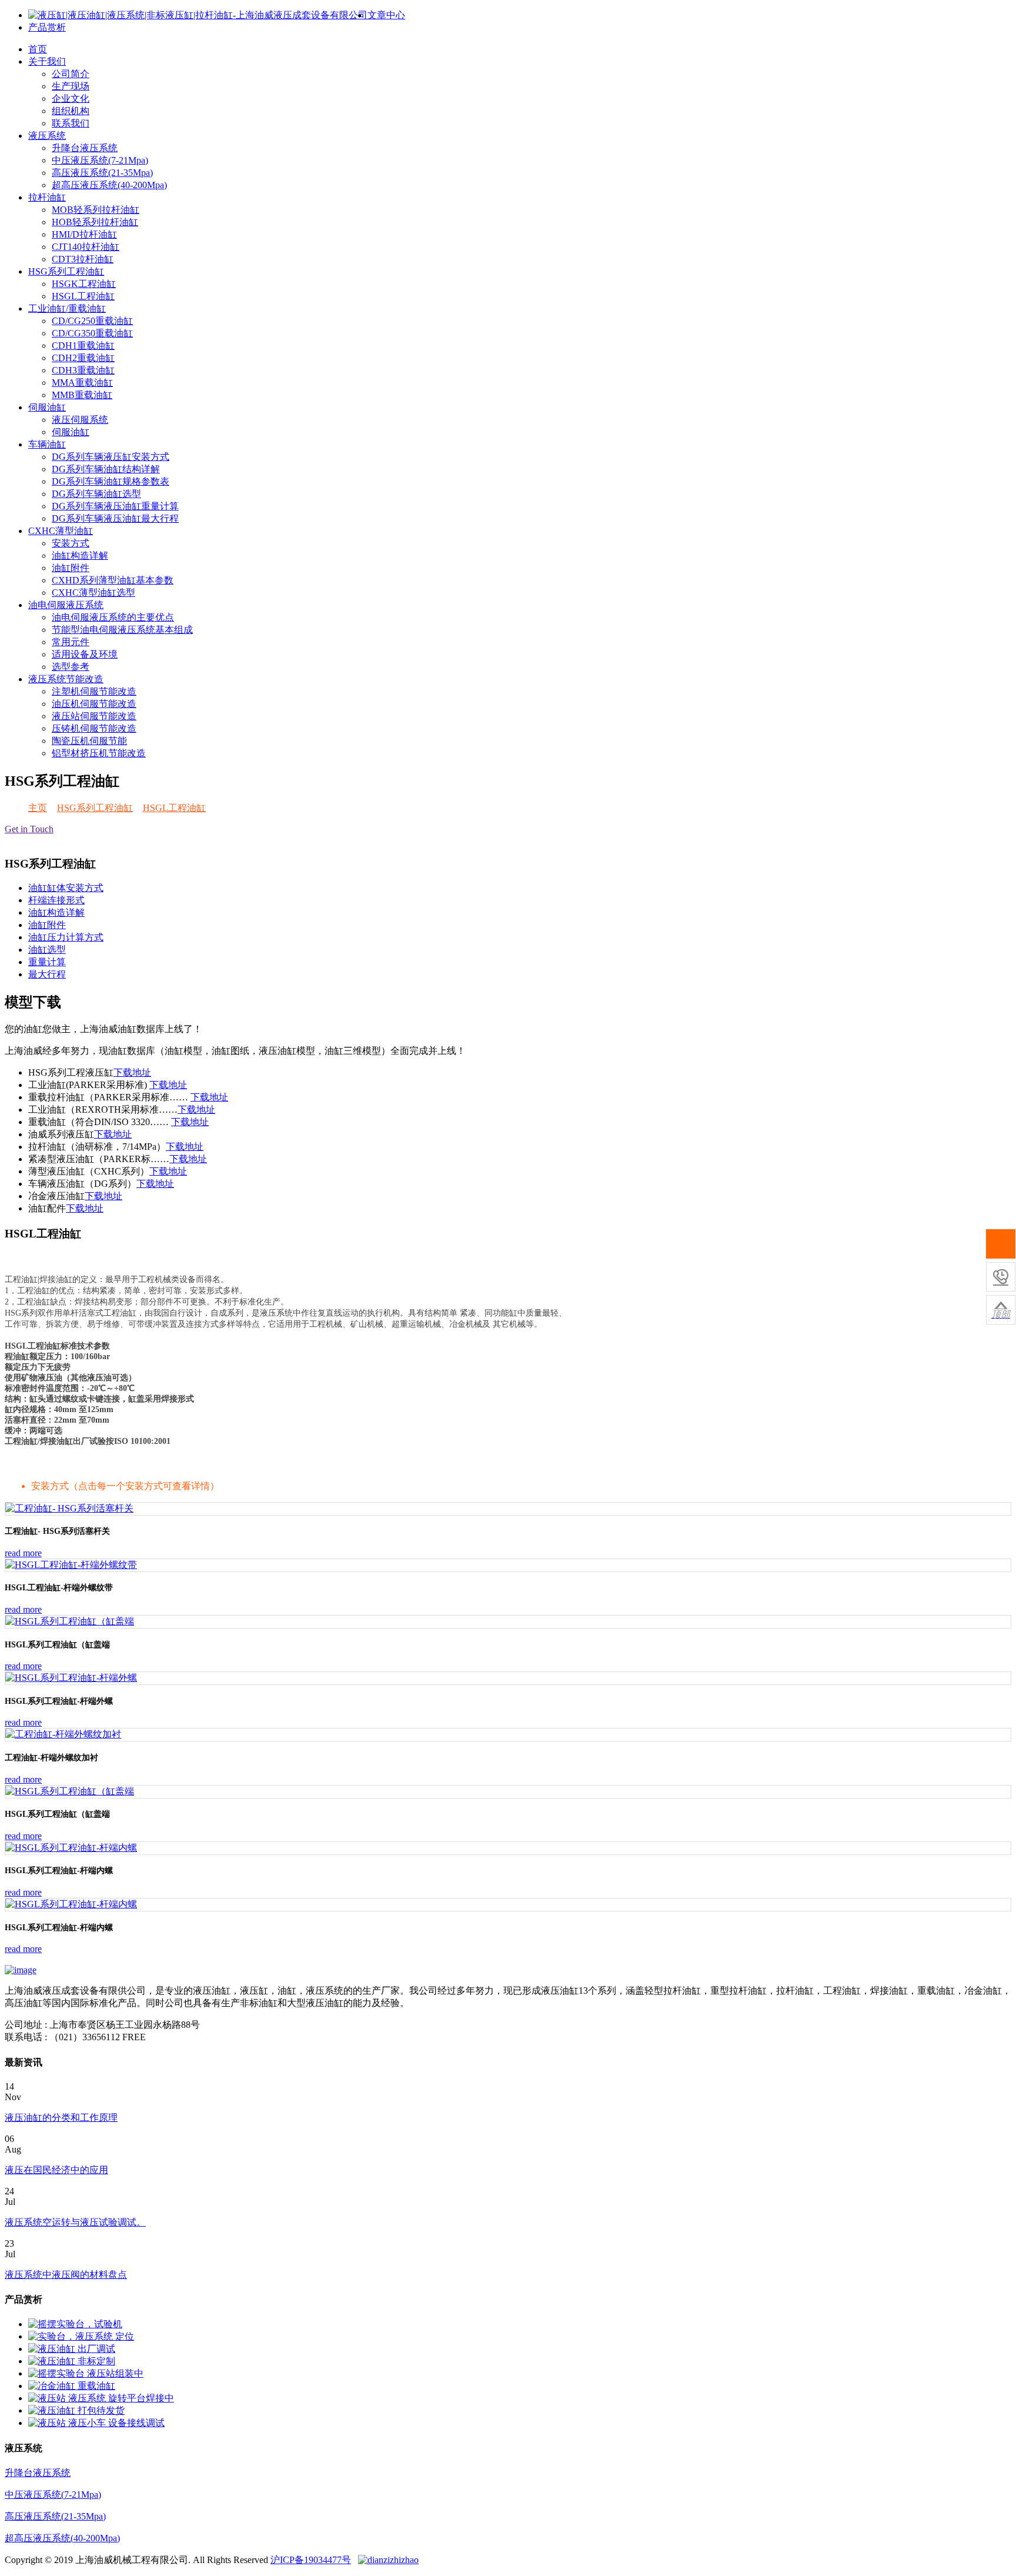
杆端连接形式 (56, 900)
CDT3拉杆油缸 (83, 259)
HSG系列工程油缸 (66, 271)
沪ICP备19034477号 (311, 2560)
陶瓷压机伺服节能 (89, 741)
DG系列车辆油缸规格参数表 (111, 481)
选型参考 (71, 667)
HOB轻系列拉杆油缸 (95, 222)
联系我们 (71, 123)
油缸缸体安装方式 (66, 888)
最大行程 (47, 974)
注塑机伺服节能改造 (94, 691)
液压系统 (47, 136)
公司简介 (71, 74)
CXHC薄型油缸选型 (93, 593)
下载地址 (132, 1072)
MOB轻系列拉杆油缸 (96, 210)
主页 (38, 808)
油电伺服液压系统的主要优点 (113, 617)
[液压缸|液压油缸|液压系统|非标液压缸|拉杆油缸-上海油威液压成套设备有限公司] (198, 15)
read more (23, 1553)
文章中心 (386, 15)
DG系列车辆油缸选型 (96, 494)
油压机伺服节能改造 (94, 704)
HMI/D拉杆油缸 (84, 234)
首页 (38, 49)
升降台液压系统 (85, 148)
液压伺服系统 (80, 420)
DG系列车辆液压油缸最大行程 (115, 518)
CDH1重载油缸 (83, 346)
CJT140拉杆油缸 (86, 247)
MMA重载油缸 (82, 383)
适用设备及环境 (85, 654)
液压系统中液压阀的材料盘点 (66, 2275)
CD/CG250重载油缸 (92, 321)
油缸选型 (47, 950)
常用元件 (71, 642)
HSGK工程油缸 (84, 284)
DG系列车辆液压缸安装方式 (111, 457)
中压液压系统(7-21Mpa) (100, 160)
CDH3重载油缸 (83, 370)
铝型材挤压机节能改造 (99, 753)
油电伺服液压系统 (66, 605)
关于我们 (47, 61)
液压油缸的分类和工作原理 (61, 2118)
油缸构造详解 (80, 555)
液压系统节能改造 (66, 679)
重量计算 (47, 962)
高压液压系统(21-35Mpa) (102, 173)
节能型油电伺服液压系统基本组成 (122, 630)
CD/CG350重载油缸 (92, 333)
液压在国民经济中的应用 (56, 2170)
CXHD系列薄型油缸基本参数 (113, 580)
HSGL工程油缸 (83, 296)
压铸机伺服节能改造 (94, 728)
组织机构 (71, 111)
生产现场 (71, 86)
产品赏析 (47, 27)
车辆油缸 (47, 444)
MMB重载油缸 (82, 395)
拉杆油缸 (47, 197)
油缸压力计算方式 (66, 937)
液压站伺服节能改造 (94, 716)
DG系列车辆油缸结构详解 (106, 469)
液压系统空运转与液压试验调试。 (75, 2222)
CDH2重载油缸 (83, 358)
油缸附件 (71, 568)
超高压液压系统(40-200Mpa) (109, 185)
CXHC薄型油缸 (61, 531)
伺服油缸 (47, 407)
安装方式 (71, 543)
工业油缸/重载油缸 (67, 308)
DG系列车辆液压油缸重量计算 (115, 506)
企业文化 (71, 99)
